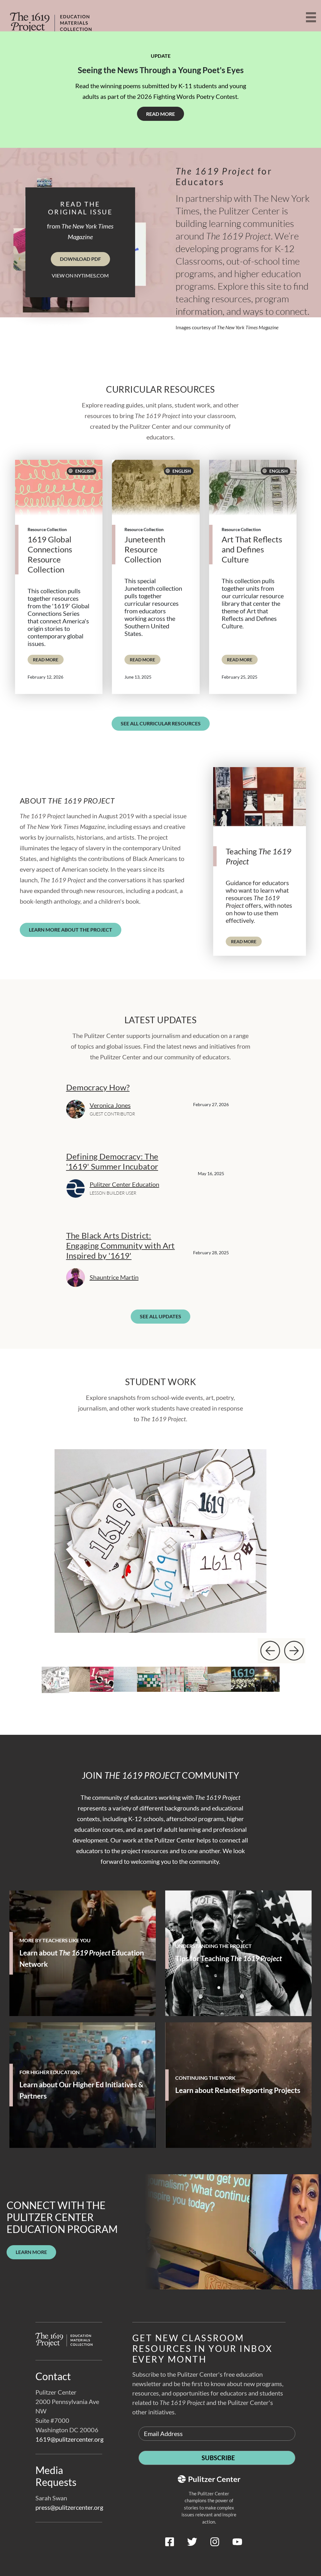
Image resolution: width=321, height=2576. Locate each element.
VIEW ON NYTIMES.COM (80, 275)
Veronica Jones (110, 1105)
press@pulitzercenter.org (69, 2507)
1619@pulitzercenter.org (69, 2439)
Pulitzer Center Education (124, 1184)
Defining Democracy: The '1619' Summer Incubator (112, 1161)
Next (293, 1651)
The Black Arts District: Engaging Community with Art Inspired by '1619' (121, 1245)
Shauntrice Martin (114, 1277)
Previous (270, 1651)
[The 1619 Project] (50, 18)
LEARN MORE (31, 2252)
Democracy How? (98, 1087)
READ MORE (48, 659)
